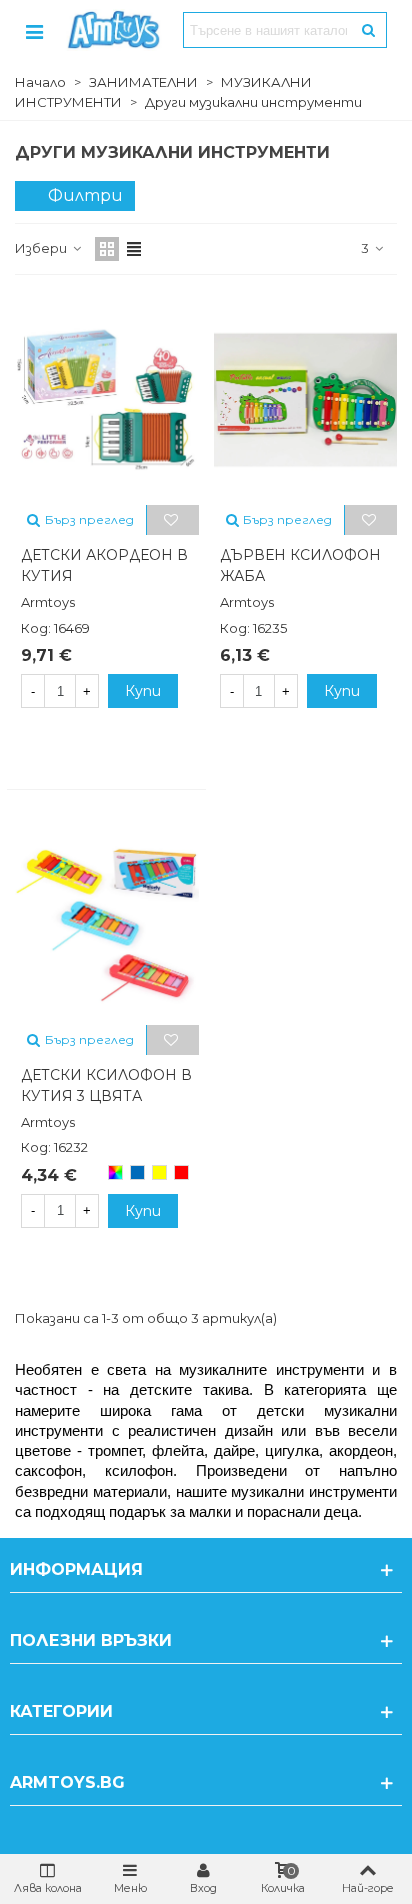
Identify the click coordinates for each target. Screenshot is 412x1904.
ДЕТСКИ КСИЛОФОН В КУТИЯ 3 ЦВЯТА (106, 1085)
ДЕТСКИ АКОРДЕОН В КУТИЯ (104, 565)
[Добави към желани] (173, 520)
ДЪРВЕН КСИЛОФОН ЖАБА (300, 565)
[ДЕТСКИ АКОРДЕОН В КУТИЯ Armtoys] (107, 399)
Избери (42, 248)
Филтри (85, 195)
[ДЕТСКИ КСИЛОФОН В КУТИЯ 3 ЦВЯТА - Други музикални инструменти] (107, 918)
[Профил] (34, 30)
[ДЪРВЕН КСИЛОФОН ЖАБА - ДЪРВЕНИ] (306, 399)
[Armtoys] (113, 30)
